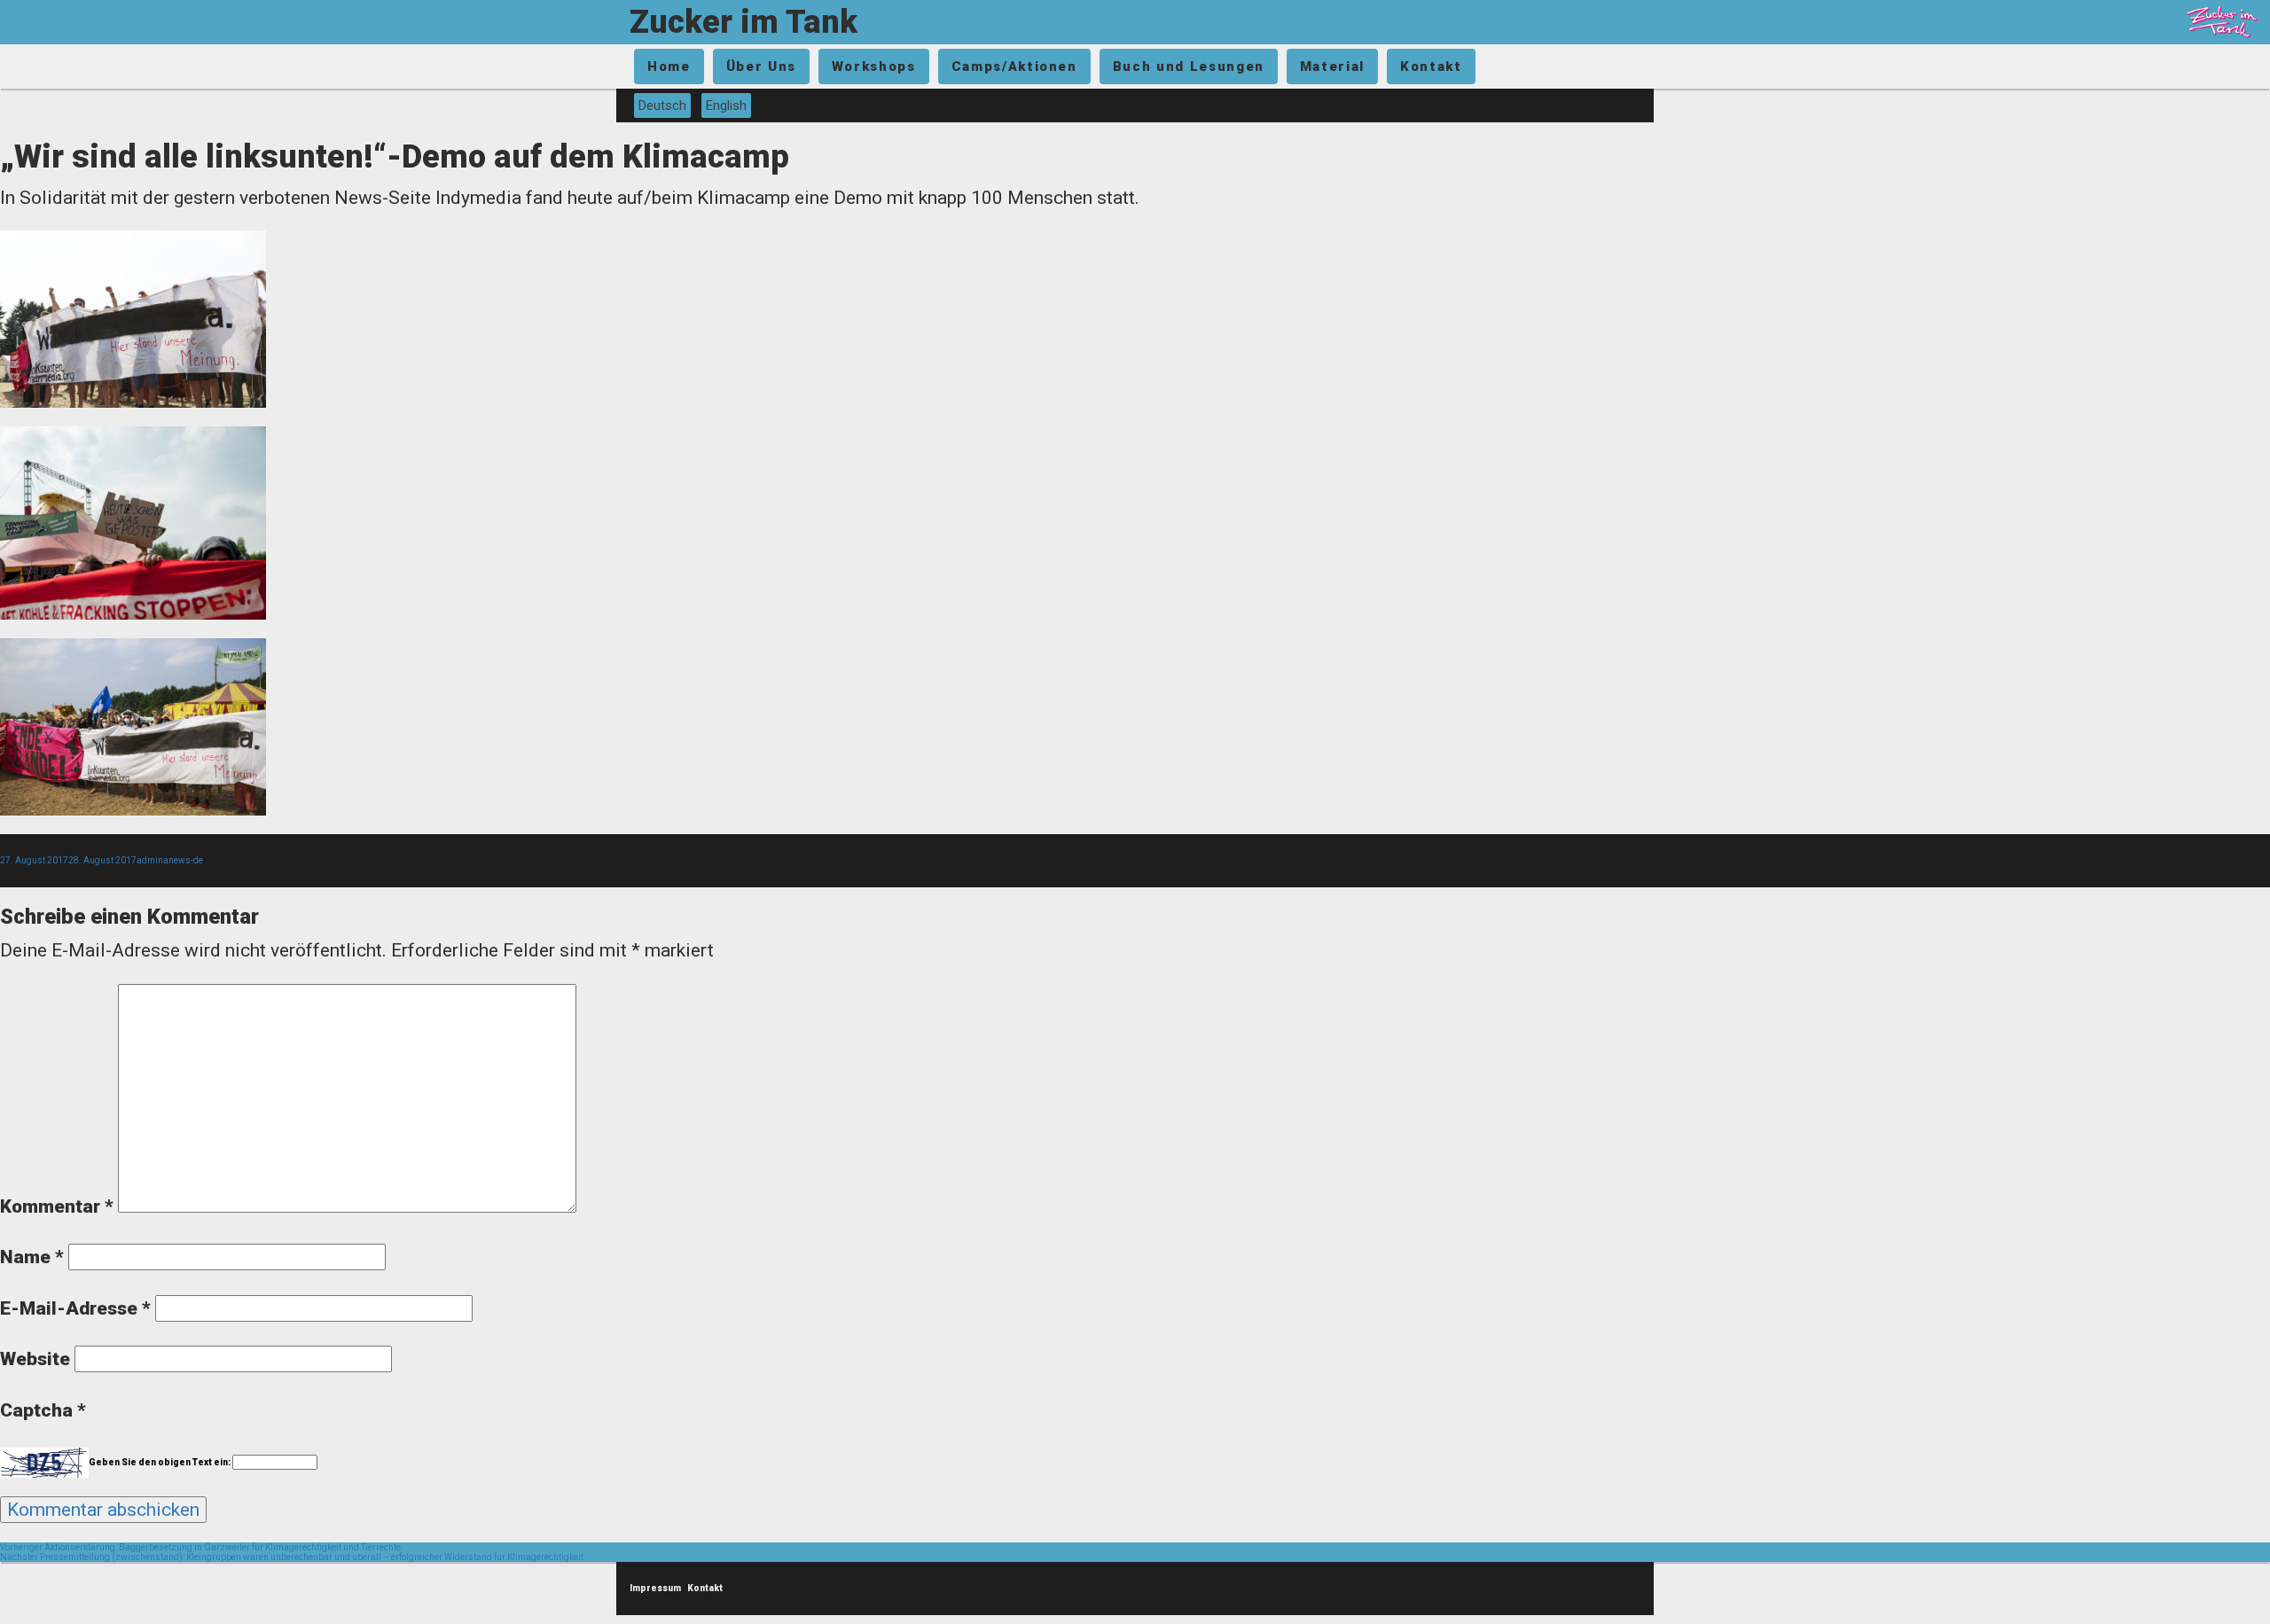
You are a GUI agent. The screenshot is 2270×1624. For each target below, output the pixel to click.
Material (1332, 66)
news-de (186, 860)
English (726, 105)
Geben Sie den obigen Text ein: (160, 1462)
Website (35, 1359)
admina (153, 860)
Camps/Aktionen (1014, 66)
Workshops (874, 66)
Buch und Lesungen (1189, 66)
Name (32, 1257)
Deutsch (662, 105)
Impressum (655, 1588)
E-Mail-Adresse (75, 1308)
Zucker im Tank (744, 22)
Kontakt (1431, 66)
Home (669, 66)
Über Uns (761, 66)
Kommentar (57, 1206)
